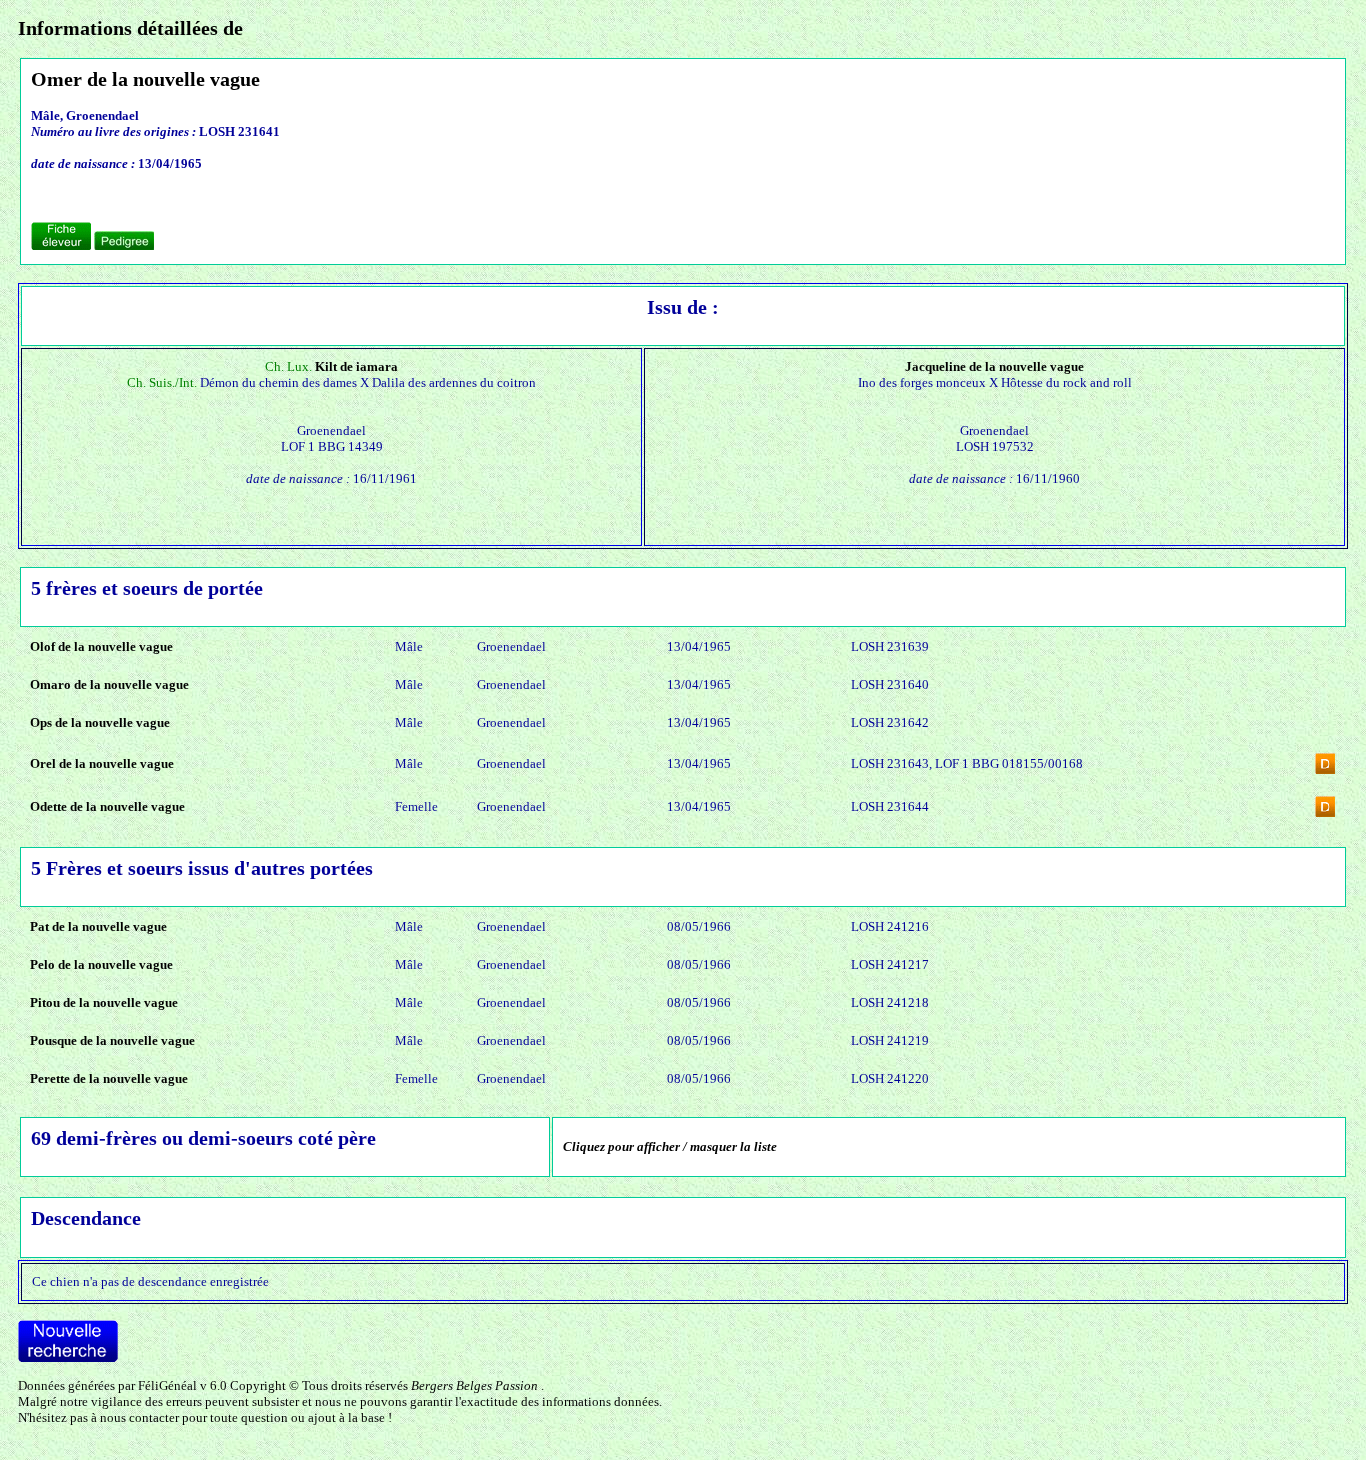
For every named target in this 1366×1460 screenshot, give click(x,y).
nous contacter (139, 1417)
